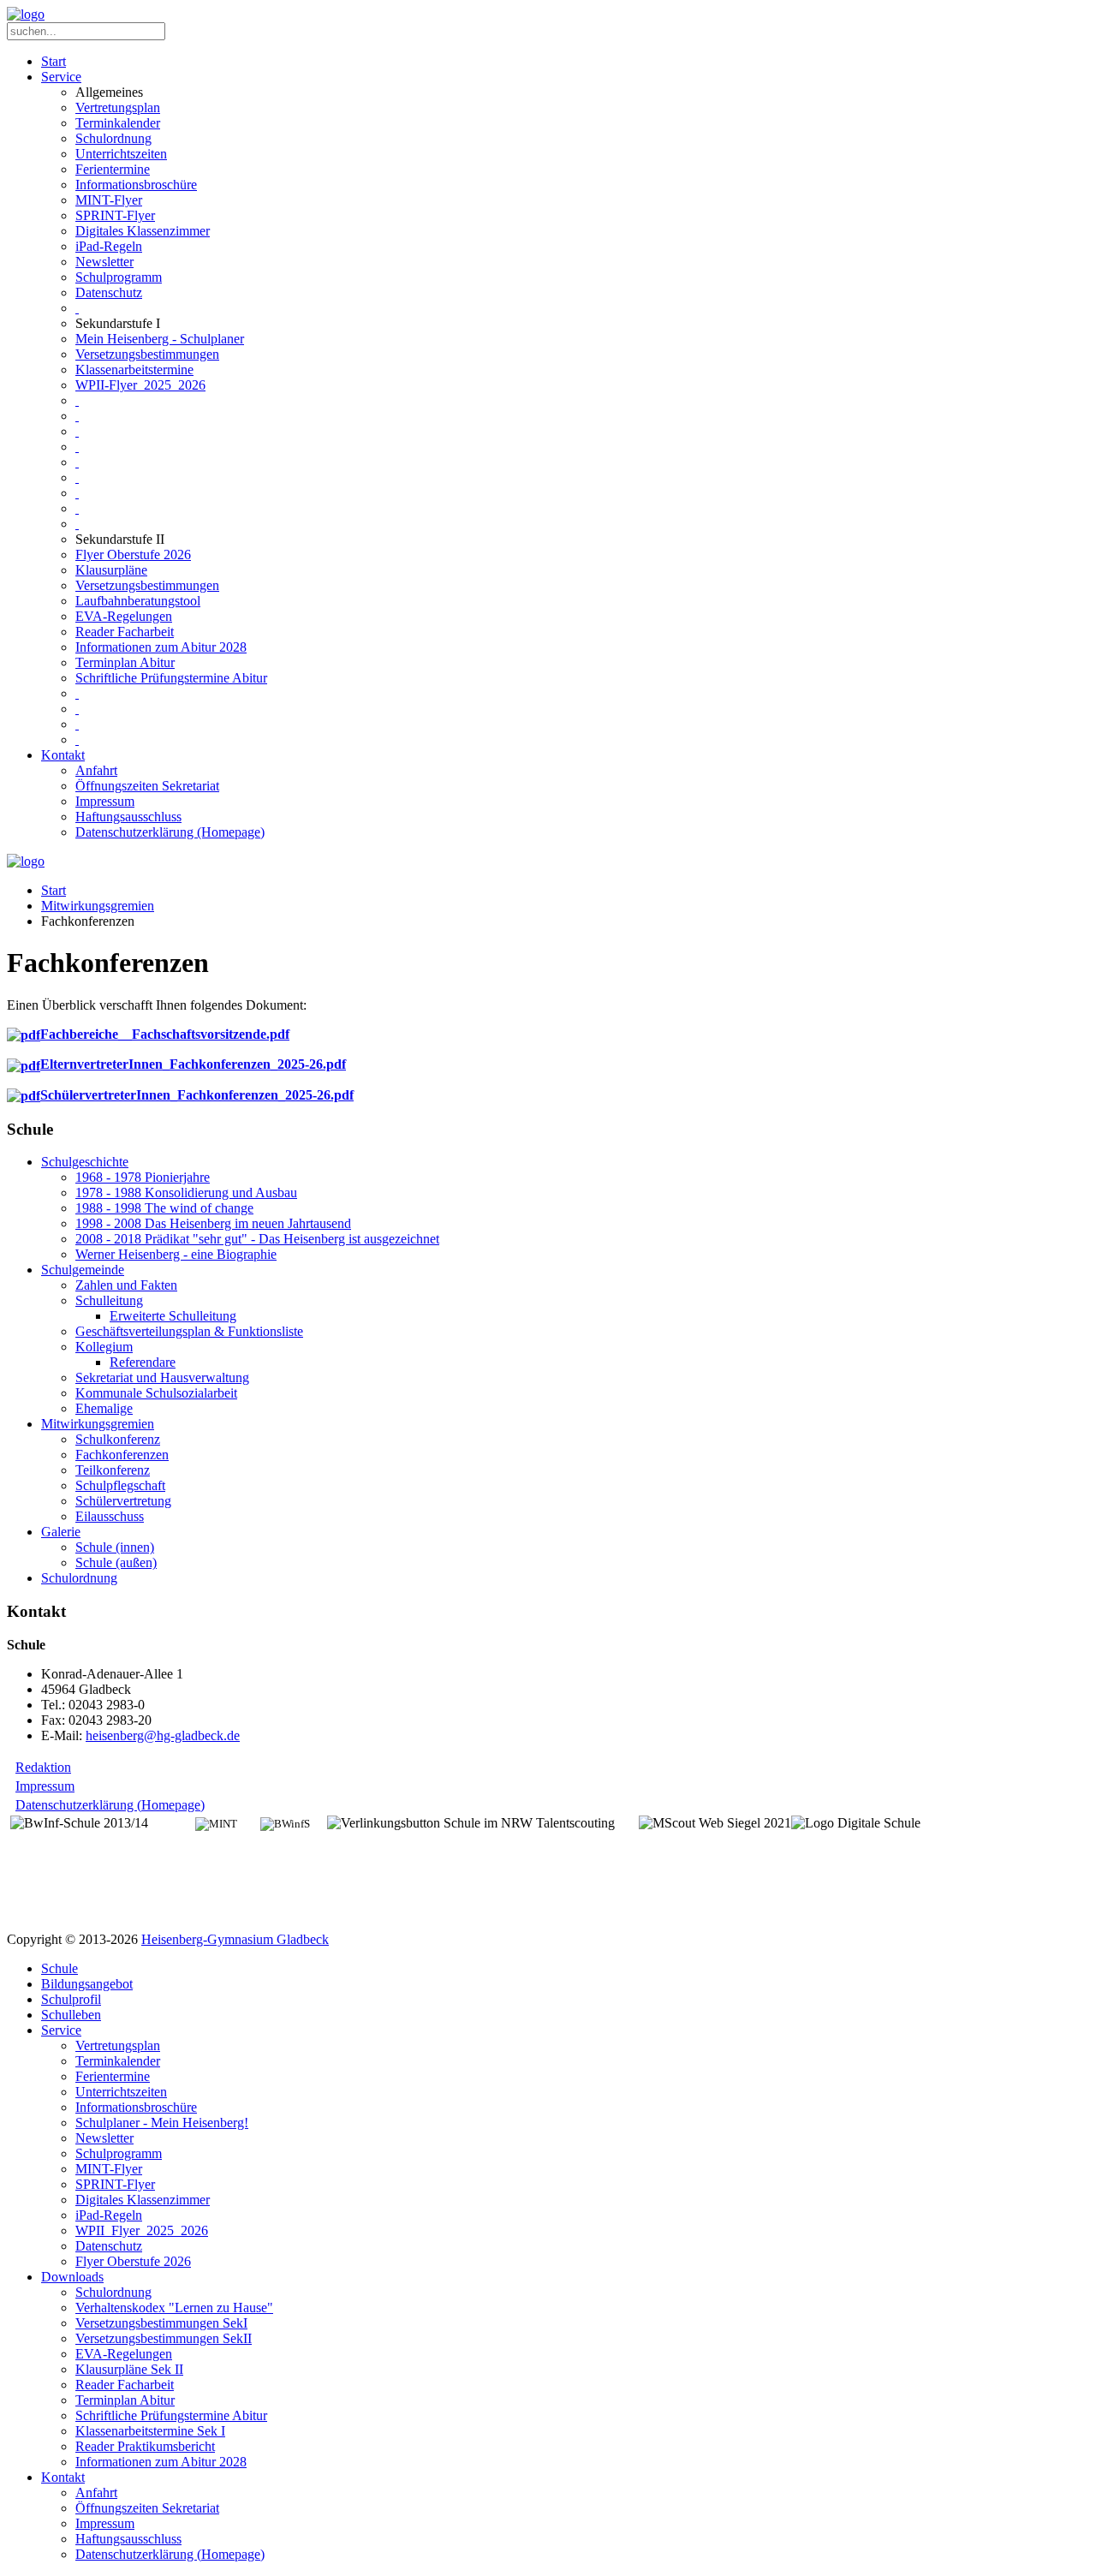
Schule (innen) (115, 1547)
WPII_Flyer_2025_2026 (142, 2230)
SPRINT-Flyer (115, 215)
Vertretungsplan (118, 107)
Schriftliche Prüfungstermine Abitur (171, 678)
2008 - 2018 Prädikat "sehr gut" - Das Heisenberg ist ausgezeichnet (257, 1239)
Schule (60, 1968)
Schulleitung (109, 1300)
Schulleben (71, 2015)
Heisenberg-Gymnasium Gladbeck (235, 1939)
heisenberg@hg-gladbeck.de (163, 1735)
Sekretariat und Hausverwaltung (162, 1377)
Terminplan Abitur (125, 662)
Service (61, 77)
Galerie (61, 1532)
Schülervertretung (123, 1501)
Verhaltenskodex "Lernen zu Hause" (174, 2308)
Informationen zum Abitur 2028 (161, 647)
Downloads (72, 2277)
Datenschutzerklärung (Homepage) (170, 832)
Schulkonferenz (118, 1439)
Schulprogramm (119, 277)
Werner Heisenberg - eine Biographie (176, 1254)
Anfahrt (96, 770)
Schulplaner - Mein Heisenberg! (162, 2123)
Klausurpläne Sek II (129, 2369)
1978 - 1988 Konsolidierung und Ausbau (186, 1193)
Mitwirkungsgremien (98, 906)
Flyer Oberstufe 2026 (133, 555)
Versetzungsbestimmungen (147, 354)
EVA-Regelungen (124, 616)
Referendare (143, 1362)
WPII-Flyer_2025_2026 (140, 385)
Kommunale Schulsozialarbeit (156, 1393)
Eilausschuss (110, 1516)
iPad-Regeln (109, 246)
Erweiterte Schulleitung (173, 1316)
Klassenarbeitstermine (134, 370)
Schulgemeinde (83, 1270)
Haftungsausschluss (128, 817)
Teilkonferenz (113, 1470)
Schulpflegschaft (120, 1485)
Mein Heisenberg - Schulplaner (160, 339)
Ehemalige (104, 1408)
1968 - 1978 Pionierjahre (143, 1177)
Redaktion (43, 1767)
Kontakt (63, 755)
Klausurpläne (111, 570)
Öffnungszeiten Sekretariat (147, 786)
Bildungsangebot (87, 1984)
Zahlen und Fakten (126, 1285)
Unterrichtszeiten (121, 154)
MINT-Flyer (109, 200)
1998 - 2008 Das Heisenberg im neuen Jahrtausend (213, 1223)
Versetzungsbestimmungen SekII (164, 2338)
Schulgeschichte (85, 1162)
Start (54, 61)
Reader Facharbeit (125, 632)
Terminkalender (118, 123)
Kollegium (104, 1347)
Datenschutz (109, 292)
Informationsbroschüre (136, 185)
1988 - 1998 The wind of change (164, 1208)
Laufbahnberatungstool (138, 601)
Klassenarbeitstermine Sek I (150, 2431)
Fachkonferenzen (122, 1455)
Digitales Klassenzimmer (143, 231)
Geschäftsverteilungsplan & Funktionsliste (189, 1331)
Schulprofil (71, 1999)
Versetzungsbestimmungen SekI (161, 2323)
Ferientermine (113, 169)
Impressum (105, 801)
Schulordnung (113, 138)
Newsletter (104, 262)
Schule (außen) (116, 1562)
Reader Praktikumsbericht (145, 2446)
